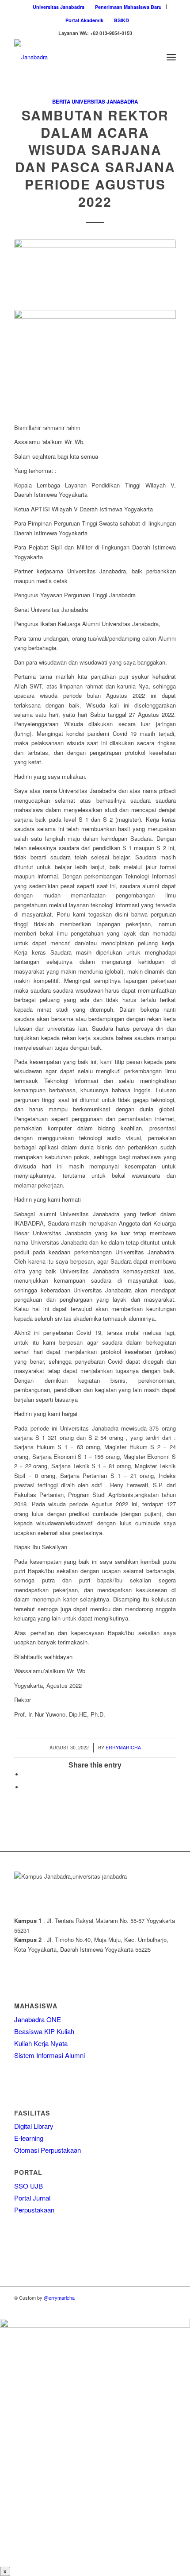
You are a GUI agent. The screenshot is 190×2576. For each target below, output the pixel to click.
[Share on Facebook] (25, 1774)
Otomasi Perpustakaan (47, 2150)
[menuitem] (59, 7)
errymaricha (123, 1747)
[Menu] (171, 57)
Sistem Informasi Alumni (49, 2055)
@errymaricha (59, 2298)
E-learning (29, 2138)
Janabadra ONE (38, 2019)
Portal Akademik (84, 20)
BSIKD (122, 20)
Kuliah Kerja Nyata (41, 2043)
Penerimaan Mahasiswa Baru (128, 7)
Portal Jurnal (32, 2198)
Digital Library (34, 2126)
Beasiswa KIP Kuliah (44, 2031)
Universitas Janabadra (59, 7)
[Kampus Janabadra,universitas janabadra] (79, 57)
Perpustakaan (34, 2210)
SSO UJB (28, 2186)
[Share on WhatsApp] (25, 1787)
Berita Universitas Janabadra (95, 102)
